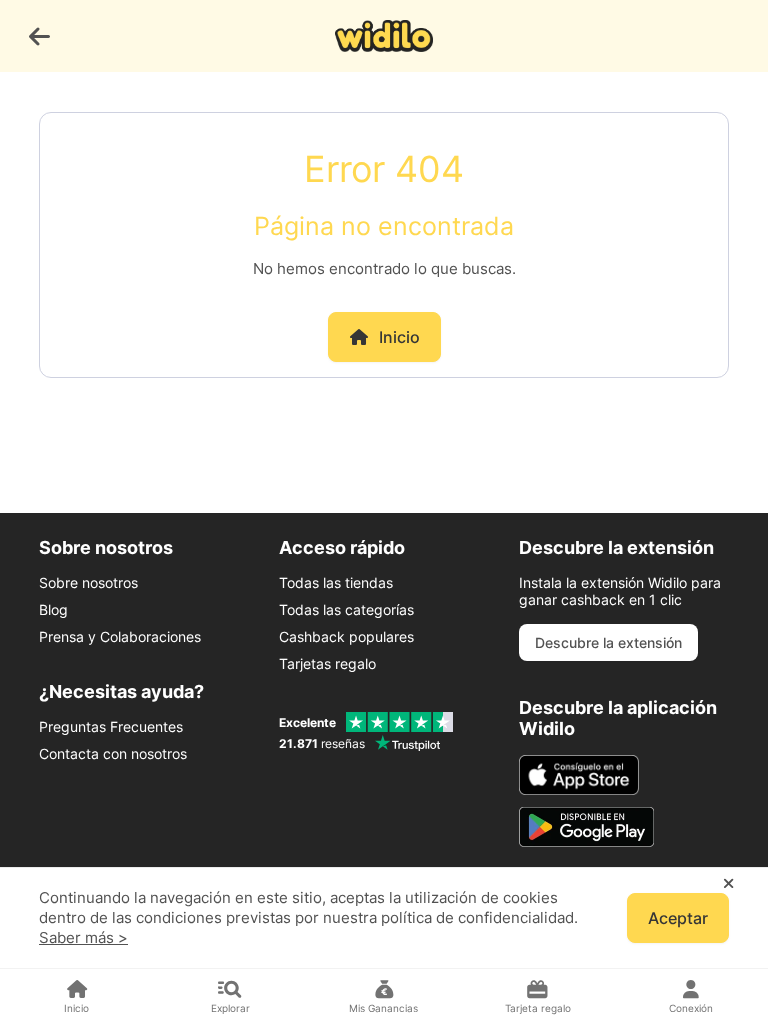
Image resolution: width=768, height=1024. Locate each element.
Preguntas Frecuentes (111, 726)
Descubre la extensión (608, 642)
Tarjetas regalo (327, 663)
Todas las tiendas (336, 582)
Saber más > (83, 937)
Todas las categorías (346, 609)
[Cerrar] (728, 884)
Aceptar (678, 918)
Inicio (399, 337)
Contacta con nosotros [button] (113, 753)
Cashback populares (346, 636)
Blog (53, 609)
